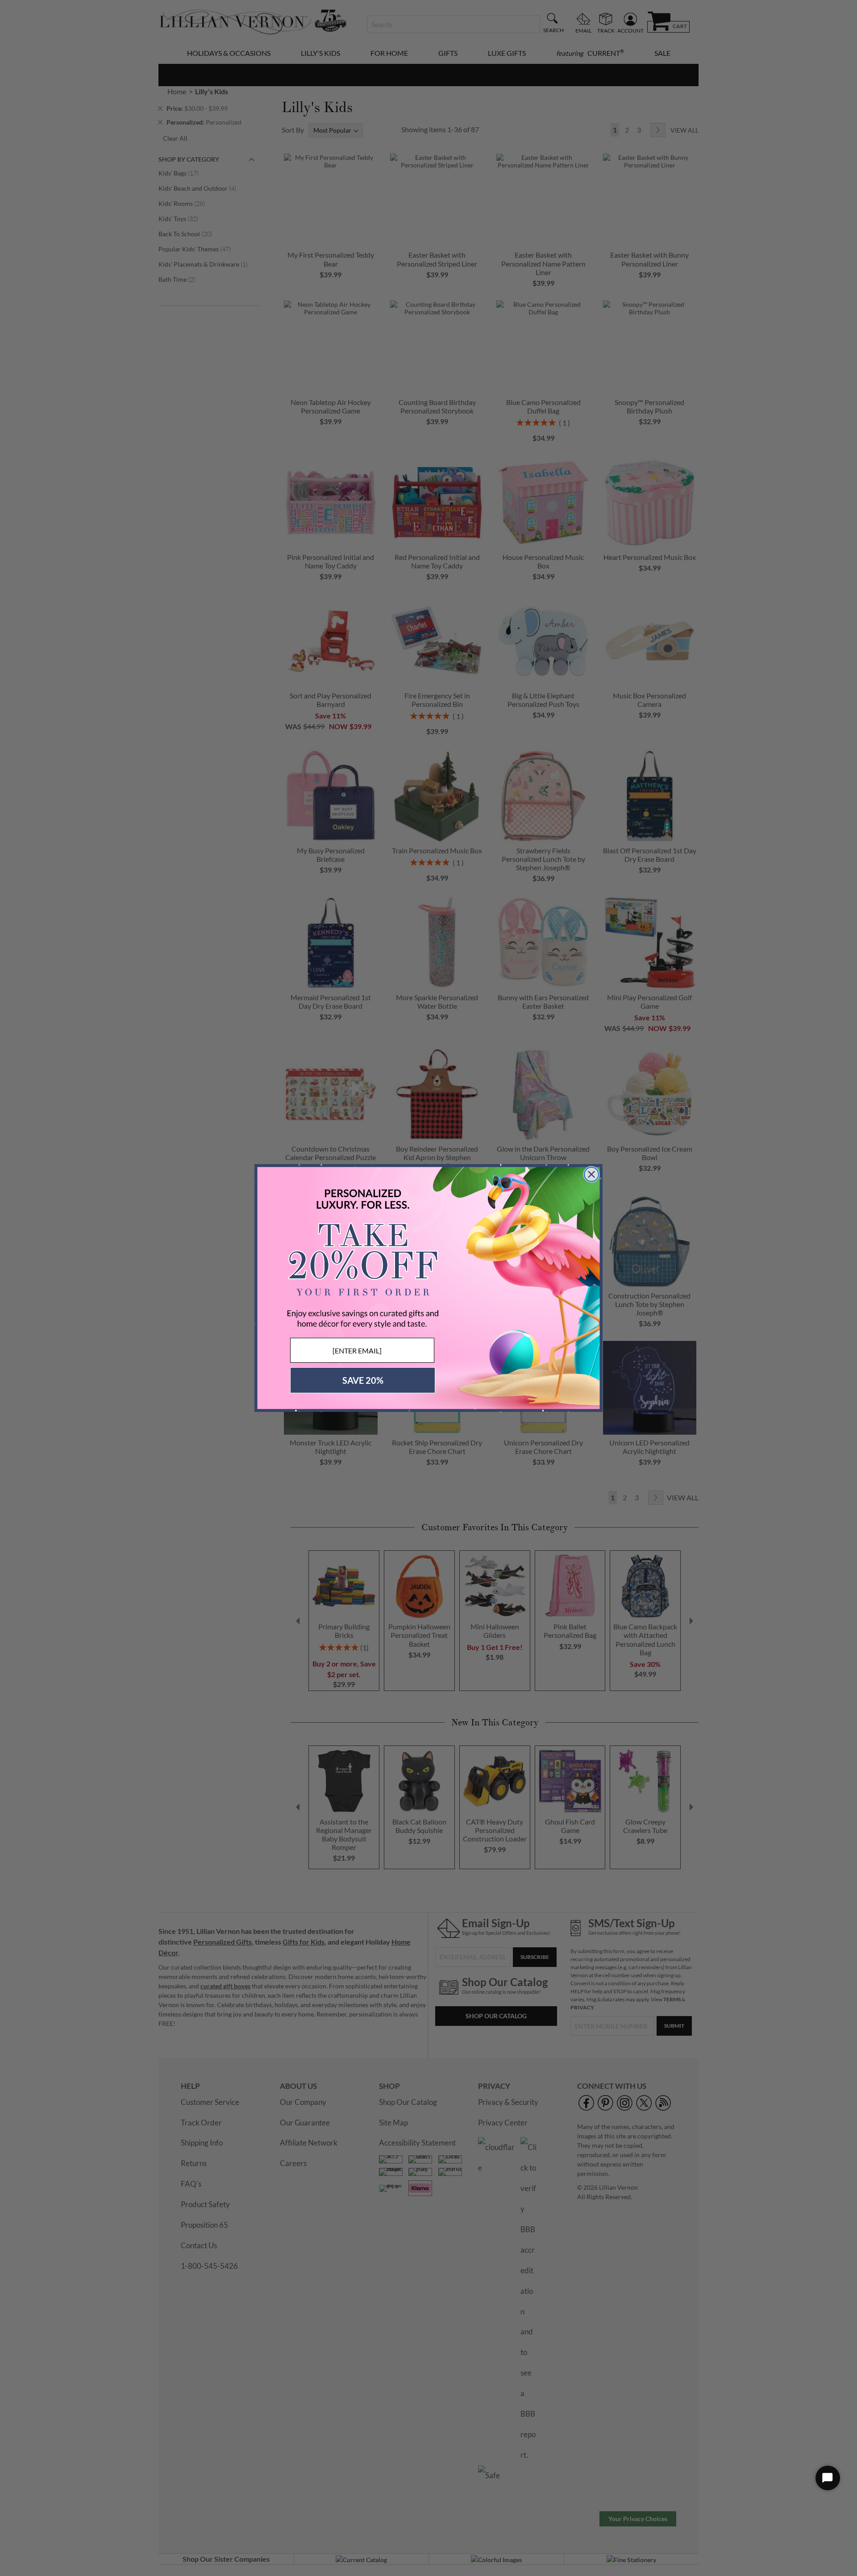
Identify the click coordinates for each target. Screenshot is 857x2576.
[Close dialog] (591, 1174)
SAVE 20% (363, 1380)
